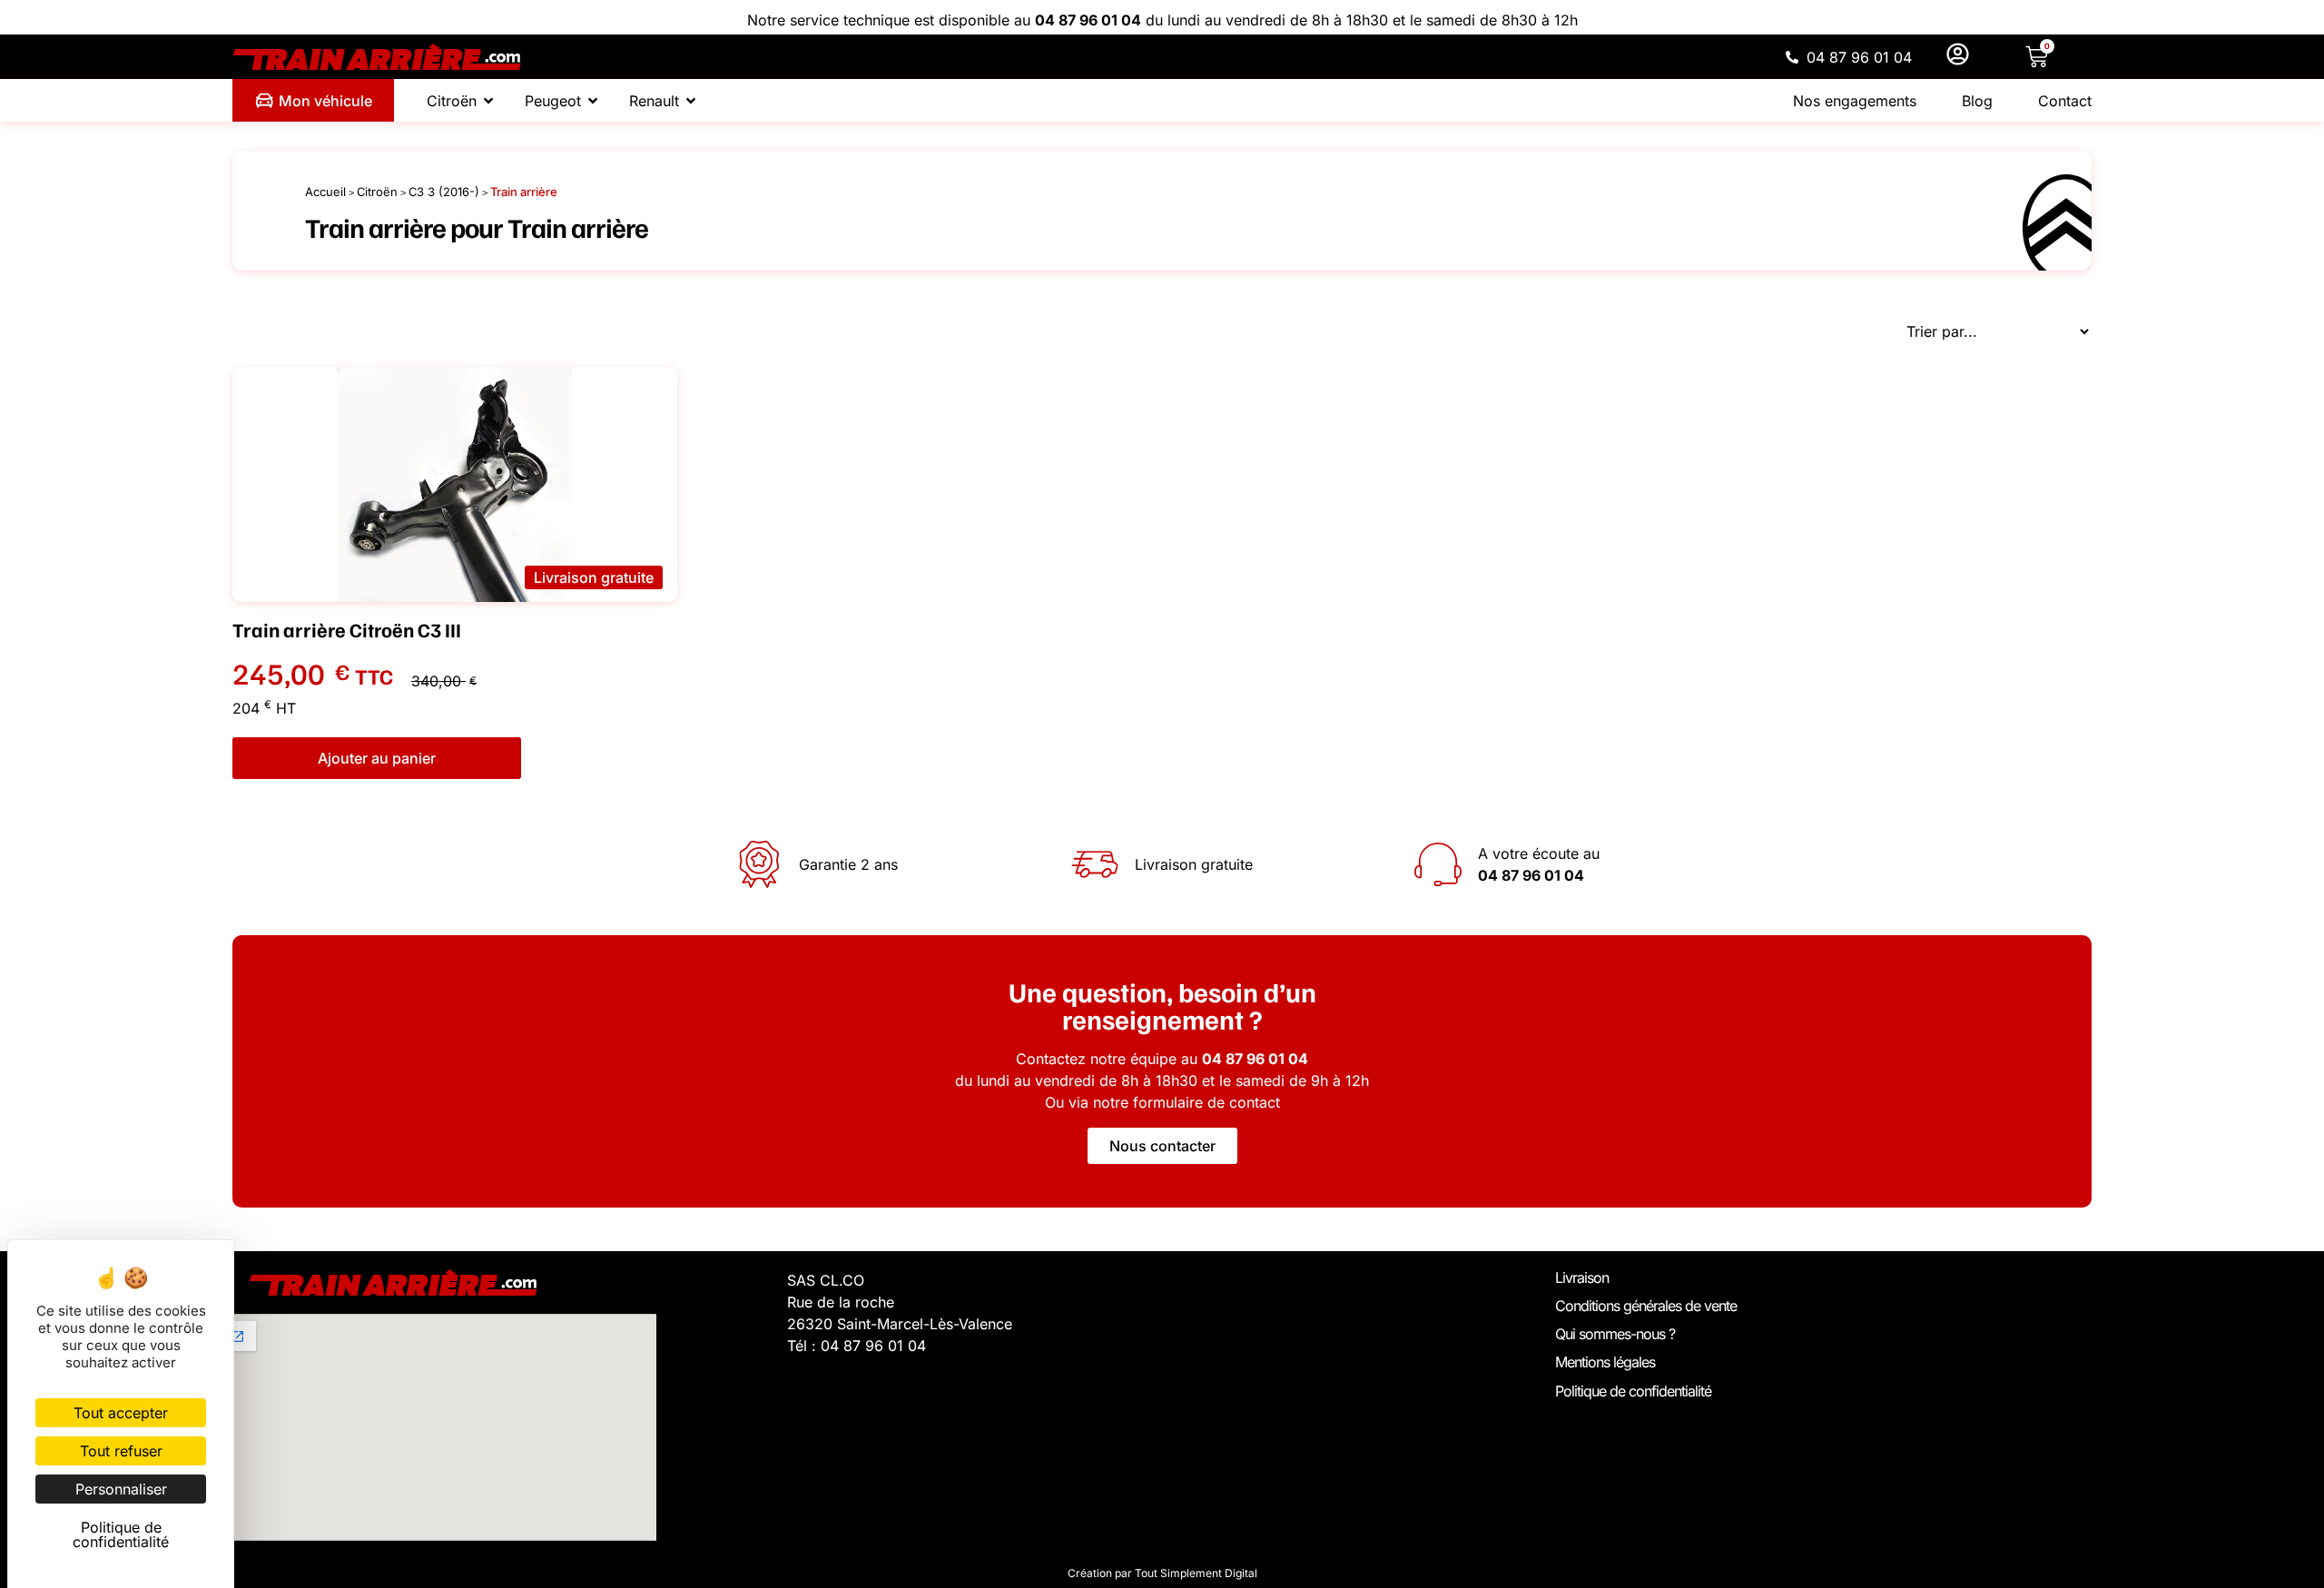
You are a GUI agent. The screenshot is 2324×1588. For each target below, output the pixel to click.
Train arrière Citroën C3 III (347, 630)
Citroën (377, 192)
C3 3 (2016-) (444, 192)
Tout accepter (121, 1413)
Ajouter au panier (377, 758)
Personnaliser (121, 1489)
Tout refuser (121, 1451)
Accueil (325, 192)
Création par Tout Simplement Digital (1162, 1573)
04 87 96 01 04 (1088, 20)
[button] (594, 577)
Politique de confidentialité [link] (121, 1534)
